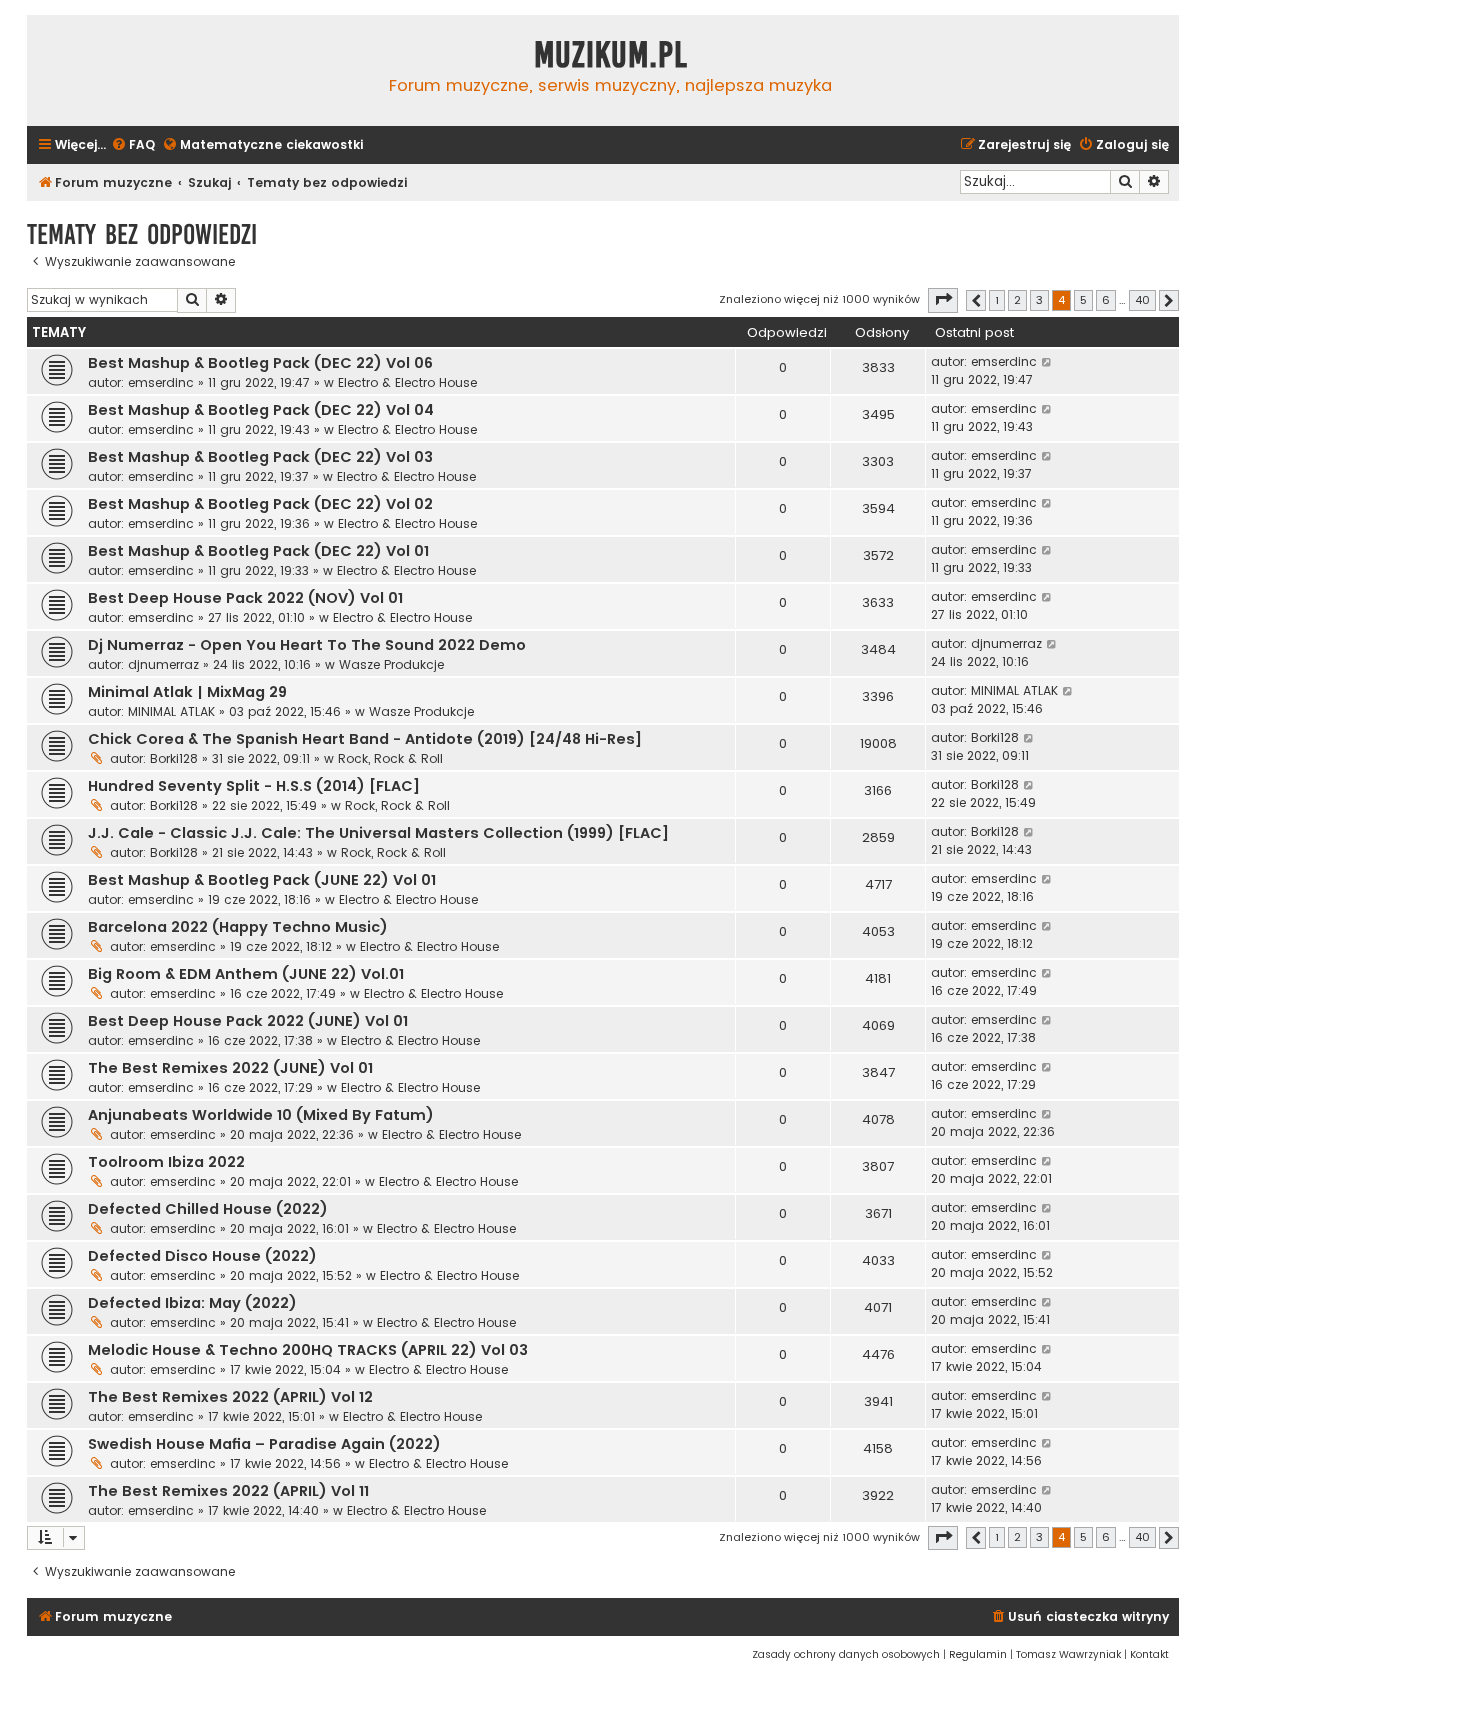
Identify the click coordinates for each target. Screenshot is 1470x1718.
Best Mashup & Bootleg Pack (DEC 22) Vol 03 (260, 457)
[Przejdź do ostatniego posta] (1047, 362)
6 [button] (1106, 300)
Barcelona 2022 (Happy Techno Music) (238, 927)
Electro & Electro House (407, 382)
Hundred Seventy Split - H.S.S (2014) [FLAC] (254, 786)
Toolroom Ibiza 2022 (166, 1162)
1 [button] (997, 300)
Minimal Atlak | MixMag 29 (187, 692)
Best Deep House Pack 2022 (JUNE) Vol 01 (248, 1021)
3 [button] (1039, 300)
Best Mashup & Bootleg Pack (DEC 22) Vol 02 (260, 504)
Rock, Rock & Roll (390, 758)
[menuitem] (133, 145)
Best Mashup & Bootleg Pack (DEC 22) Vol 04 (261, 410)
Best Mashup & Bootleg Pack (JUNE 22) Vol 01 (262, 880)
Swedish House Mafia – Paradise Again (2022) (264, 1444)
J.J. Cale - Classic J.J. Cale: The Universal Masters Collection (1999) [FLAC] (378, 833)
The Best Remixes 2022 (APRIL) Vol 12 (230, 1397)
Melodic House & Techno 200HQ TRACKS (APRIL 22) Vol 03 (308, 1350)
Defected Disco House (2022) (202, 1256)
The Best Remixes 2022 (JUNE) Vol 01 (230, 1068)
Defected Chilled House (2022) (208, 1209)
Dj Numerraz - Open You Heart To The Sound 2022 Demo (307, 645)
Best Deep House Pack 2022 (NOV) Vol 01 (245, 598)
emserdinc (161, 382)
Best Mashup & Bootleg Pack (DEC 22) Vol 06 (260, 363)
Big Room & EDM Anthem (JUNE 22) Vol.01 (246, 974)
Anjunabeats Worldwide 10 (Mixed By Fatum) (261, 1115)
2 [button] (1017, 300)
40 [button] (1142, 300)
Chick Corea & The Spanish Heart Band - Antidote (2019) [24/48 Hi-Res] (365, 739)
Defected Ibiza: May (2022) (192, 1303)
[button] (943, 300)
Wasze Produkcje (391, 664)
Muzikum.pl (611, 55)
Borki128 (174, 758)
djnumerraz (163, 664)
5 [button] (1083, 300)
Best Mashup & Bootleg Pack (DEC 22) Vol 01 (258, 551)
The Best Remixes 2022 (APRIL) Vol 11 (228, 1491)
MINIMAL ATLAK (171, 711)
